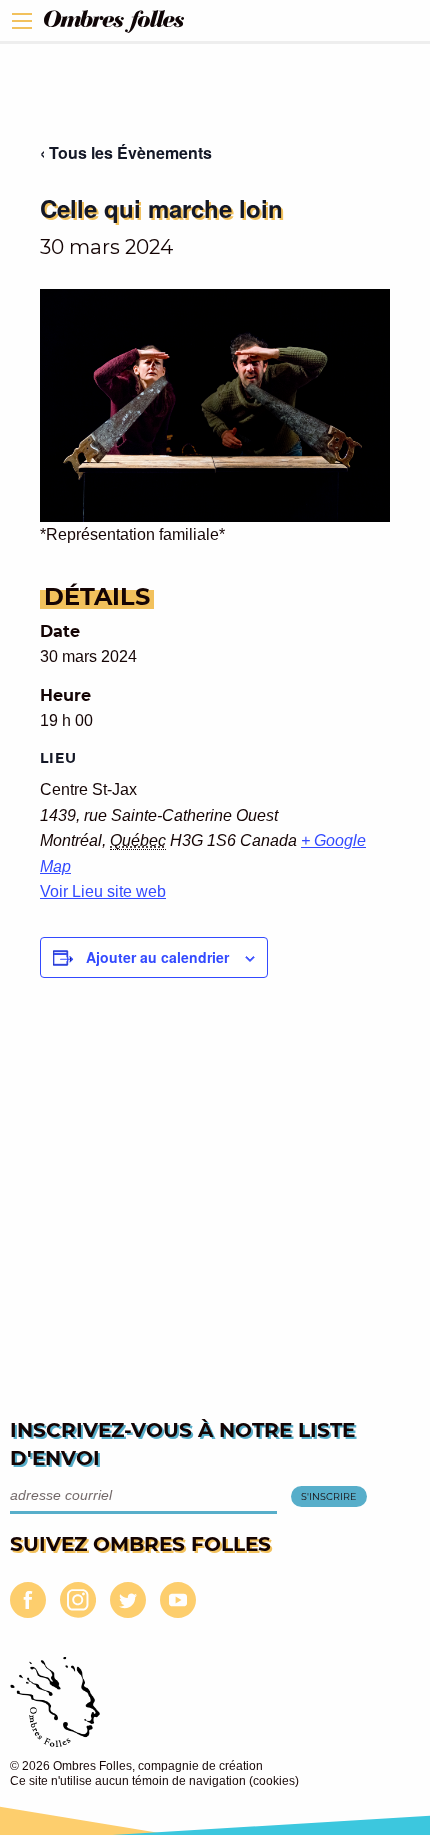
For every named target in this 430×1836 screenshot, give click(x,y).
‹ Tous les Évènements (126, 152)
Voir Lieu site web (103, 891)
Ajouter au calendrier (157, 957)
